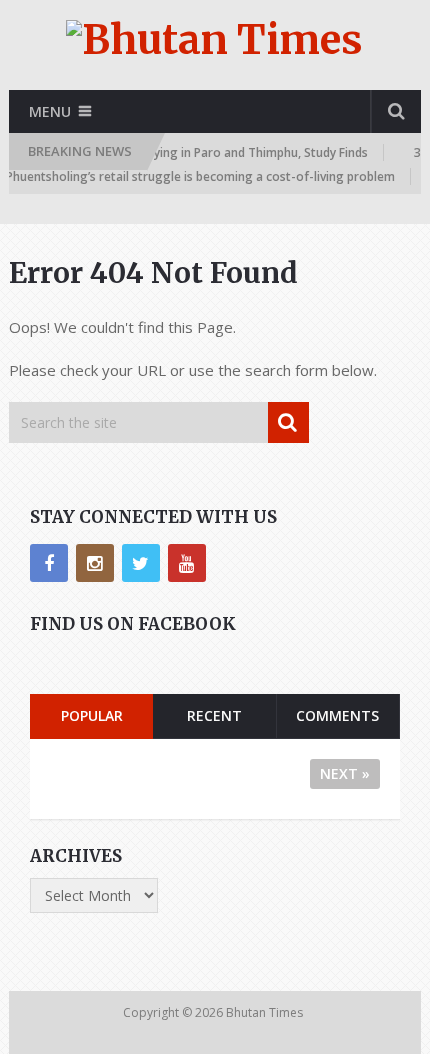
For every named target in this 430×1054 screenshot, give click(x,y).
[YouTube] (187, 563)
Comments (337, 715)
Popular (92, 715)
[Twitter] (141, 563)
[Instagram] (95, 563)
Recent (214, 715)
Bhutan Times (266, 1012)
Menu (50, 111)
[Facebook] (49, 563)
